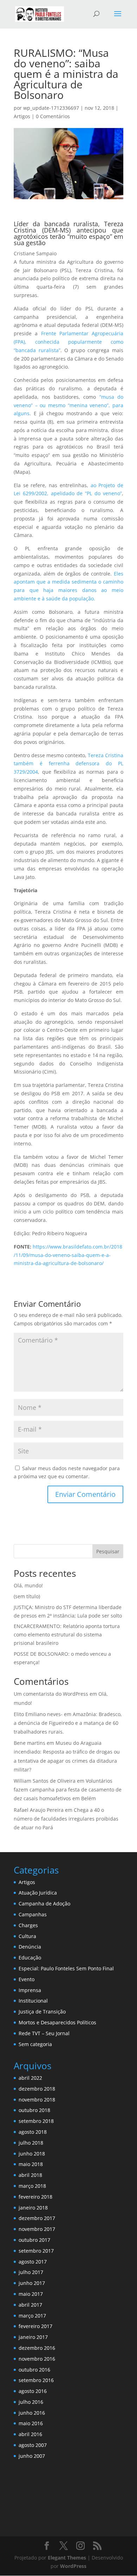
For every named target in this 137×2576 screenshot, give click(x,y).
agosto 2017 (33, 2262)
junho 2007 (32, 2456)
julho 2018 (31, 2143)
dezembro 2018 (37, 2089)
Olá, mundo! (28, 1585)
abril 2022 (30, 2078)
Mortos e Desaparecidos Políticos (57, 2022)
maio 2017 (31, 2294)
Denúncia (30, 1947)
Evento (27, 1979)
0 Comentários (53, 116)
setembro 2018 (36, 2121)
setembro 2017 (36, 2251)
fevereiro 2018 (35, 2197)
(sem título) (27, 1596)
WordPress (73, 2566)
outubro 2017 (34, 2240)
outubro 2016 (34, 2370)
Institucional (33, 2001)
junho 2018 (32, 2154)
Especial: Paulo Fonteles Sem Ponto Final (66, 1968)
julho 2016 (31, 2402)
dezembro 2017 (37, 2218)
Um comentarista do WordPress (51, 1694)
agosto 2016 (33, 2391)
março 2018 (32, 2186)
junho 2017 (32, 2283)
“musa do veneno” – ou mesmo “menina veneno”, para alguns (68, 405)
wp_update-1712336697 (51, 108)
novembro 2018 (37, 2100)
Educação (30, 1958)
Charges (28, 1925)
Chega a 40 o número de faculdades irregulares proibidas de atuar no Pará (66, 1819)
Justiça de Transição (42, 2012)
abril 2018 (30, 2175)
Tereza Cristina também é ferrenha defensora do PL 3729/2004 (68, 764)
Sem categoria (35, 2044)
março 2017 (32, 2316)
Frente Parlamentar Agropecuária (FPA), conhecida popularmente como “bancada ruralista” (68, 342)
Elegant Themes (67, 2558)
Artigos (22, 116)
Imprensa (30, 1990)
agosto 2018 (33, 2132)
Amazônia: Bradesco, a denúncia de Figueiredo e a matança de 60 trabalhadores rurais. (68, 1723)
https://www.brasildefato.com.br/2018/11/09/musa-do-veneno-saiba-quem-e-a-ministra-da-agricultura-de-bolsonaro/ (68, 1255)
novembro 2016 (37, 2359)
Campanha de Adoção (44, 1904)
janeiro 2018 (33, 2208)
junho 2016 (32, 2413)
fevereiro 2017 (35, 2326)
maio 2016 (31, 2423)
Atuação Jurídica (38, 1893)
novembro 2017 (37, 2229)
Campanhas (33, 1914)
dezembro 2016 (37, 2348)
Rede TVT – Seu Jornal (44, 2033)
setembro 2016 (36, 2380)
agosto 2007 (33, 2445)
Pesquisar (108, 1551)
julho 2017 (31, 2272)
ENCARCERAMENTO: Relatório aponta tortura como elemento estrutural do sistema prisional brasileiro (67, 1635)
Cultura (27, 1936)
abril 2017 (30, 2305)
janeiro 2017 (33, 2337)
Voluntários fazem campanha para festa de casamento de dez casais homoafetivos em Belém (68, 1790)
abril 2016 (30, 2434)
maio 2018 (31, 2164)
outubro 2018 (34, 2110)
